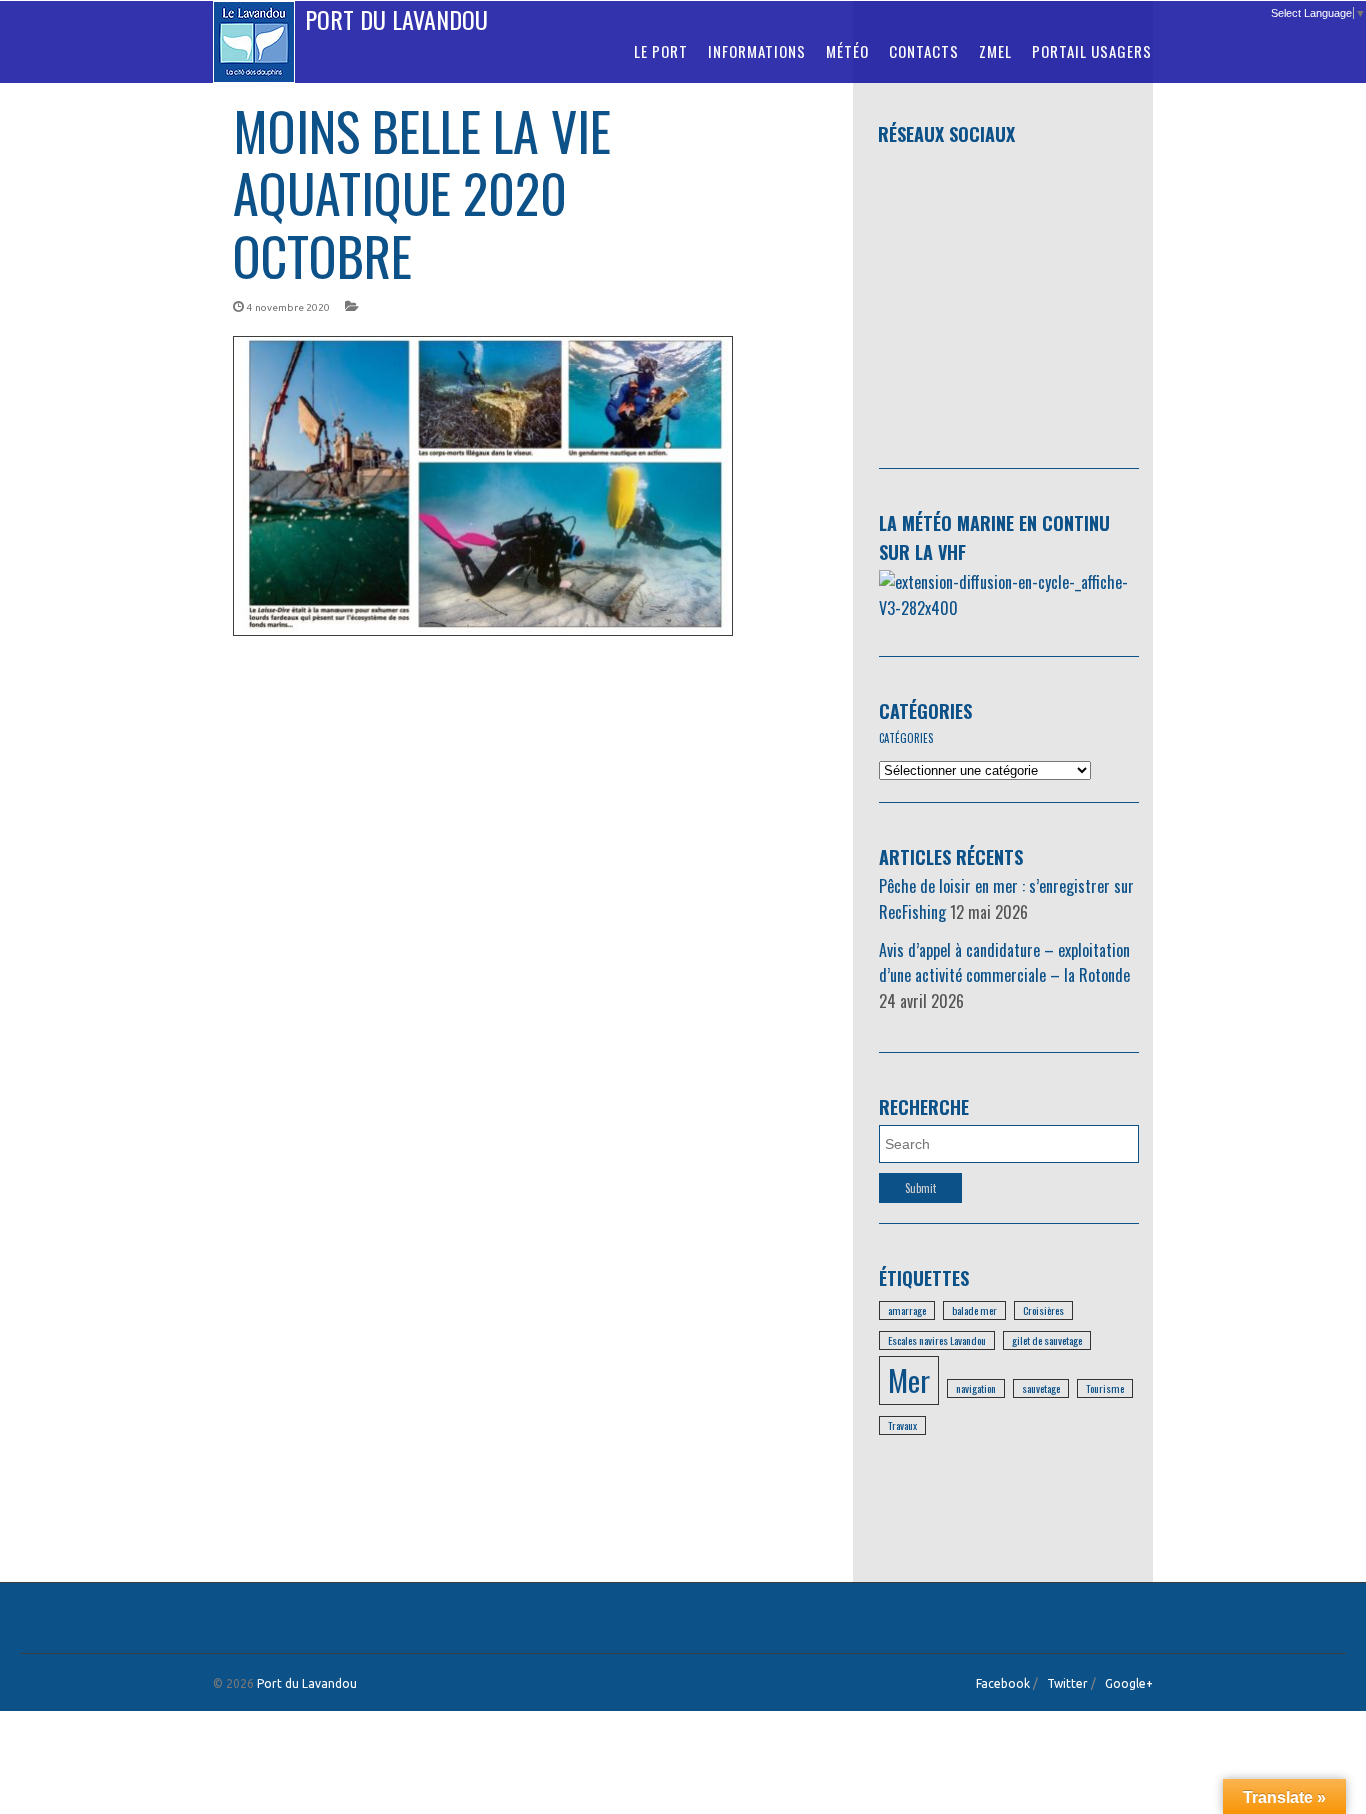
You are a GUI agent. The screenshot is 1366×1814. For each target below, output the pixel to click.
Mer (909, 1379)
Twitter (1067, 1683)
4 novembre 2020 (288, 307)
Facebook (1003, 1683)
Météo (847, 51)
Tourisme (1105, 1388)
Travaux (902, 1425)
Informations (757, 51)
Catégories (925, 711)
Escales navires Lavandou (937, 1340)
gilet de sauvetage (1047, 1340)
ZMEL (995, 51)
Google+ (1129, 1683)
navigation (976, 1388)
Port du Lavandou (396, 19)
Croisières (1043, 1310)
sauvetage (1041, 1388)
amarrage (907, 1310)
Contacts (924, 51)
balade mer (974, 1310)
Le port (661, 51)
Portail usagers (1092, 51)
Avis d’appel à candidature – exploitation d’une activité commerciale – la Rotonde (1004, 963)
